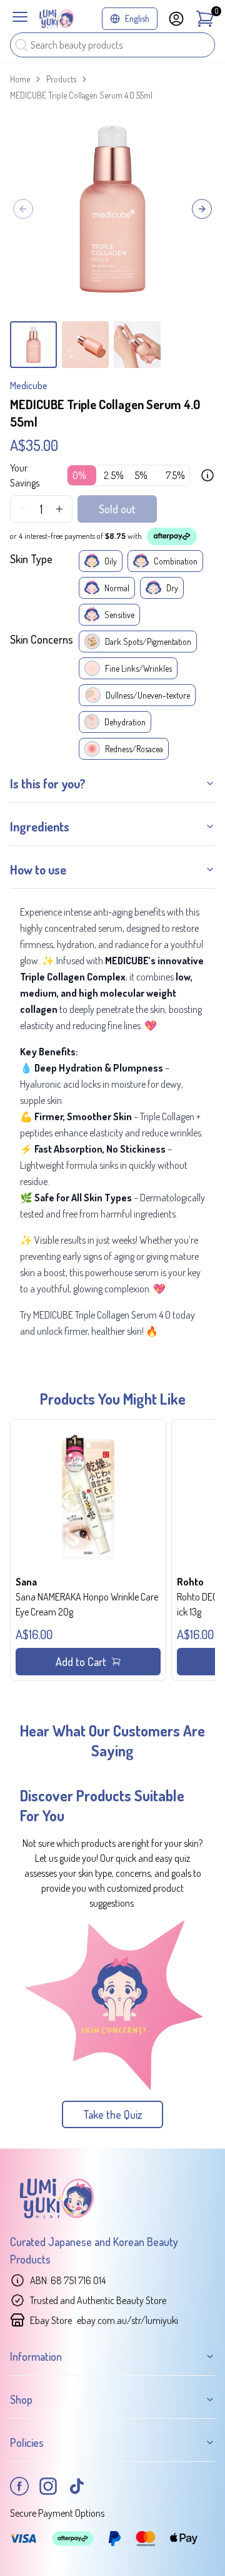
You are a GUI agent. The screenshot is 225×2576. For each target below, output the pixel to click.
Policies (27, 2443)
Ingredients (40, 826)
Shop (21, 2399)
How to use (38, 869)
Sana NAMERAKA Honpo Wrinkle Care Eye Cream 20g (87, 1604)
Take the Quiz (112, 2114)
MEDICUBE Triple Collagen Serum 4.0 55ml (81, 95)
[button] (88, 1550)
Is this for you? (48, 783)
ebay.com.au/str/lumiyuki (127, 2320)
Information (36, 2356)
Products (61, 79)
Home (20, 79)
